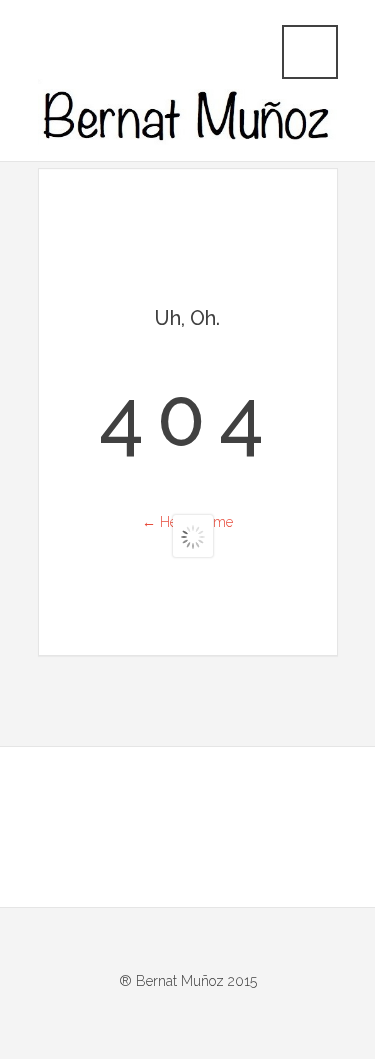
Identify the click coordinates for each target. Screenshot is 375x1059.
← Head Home (187, 522)
